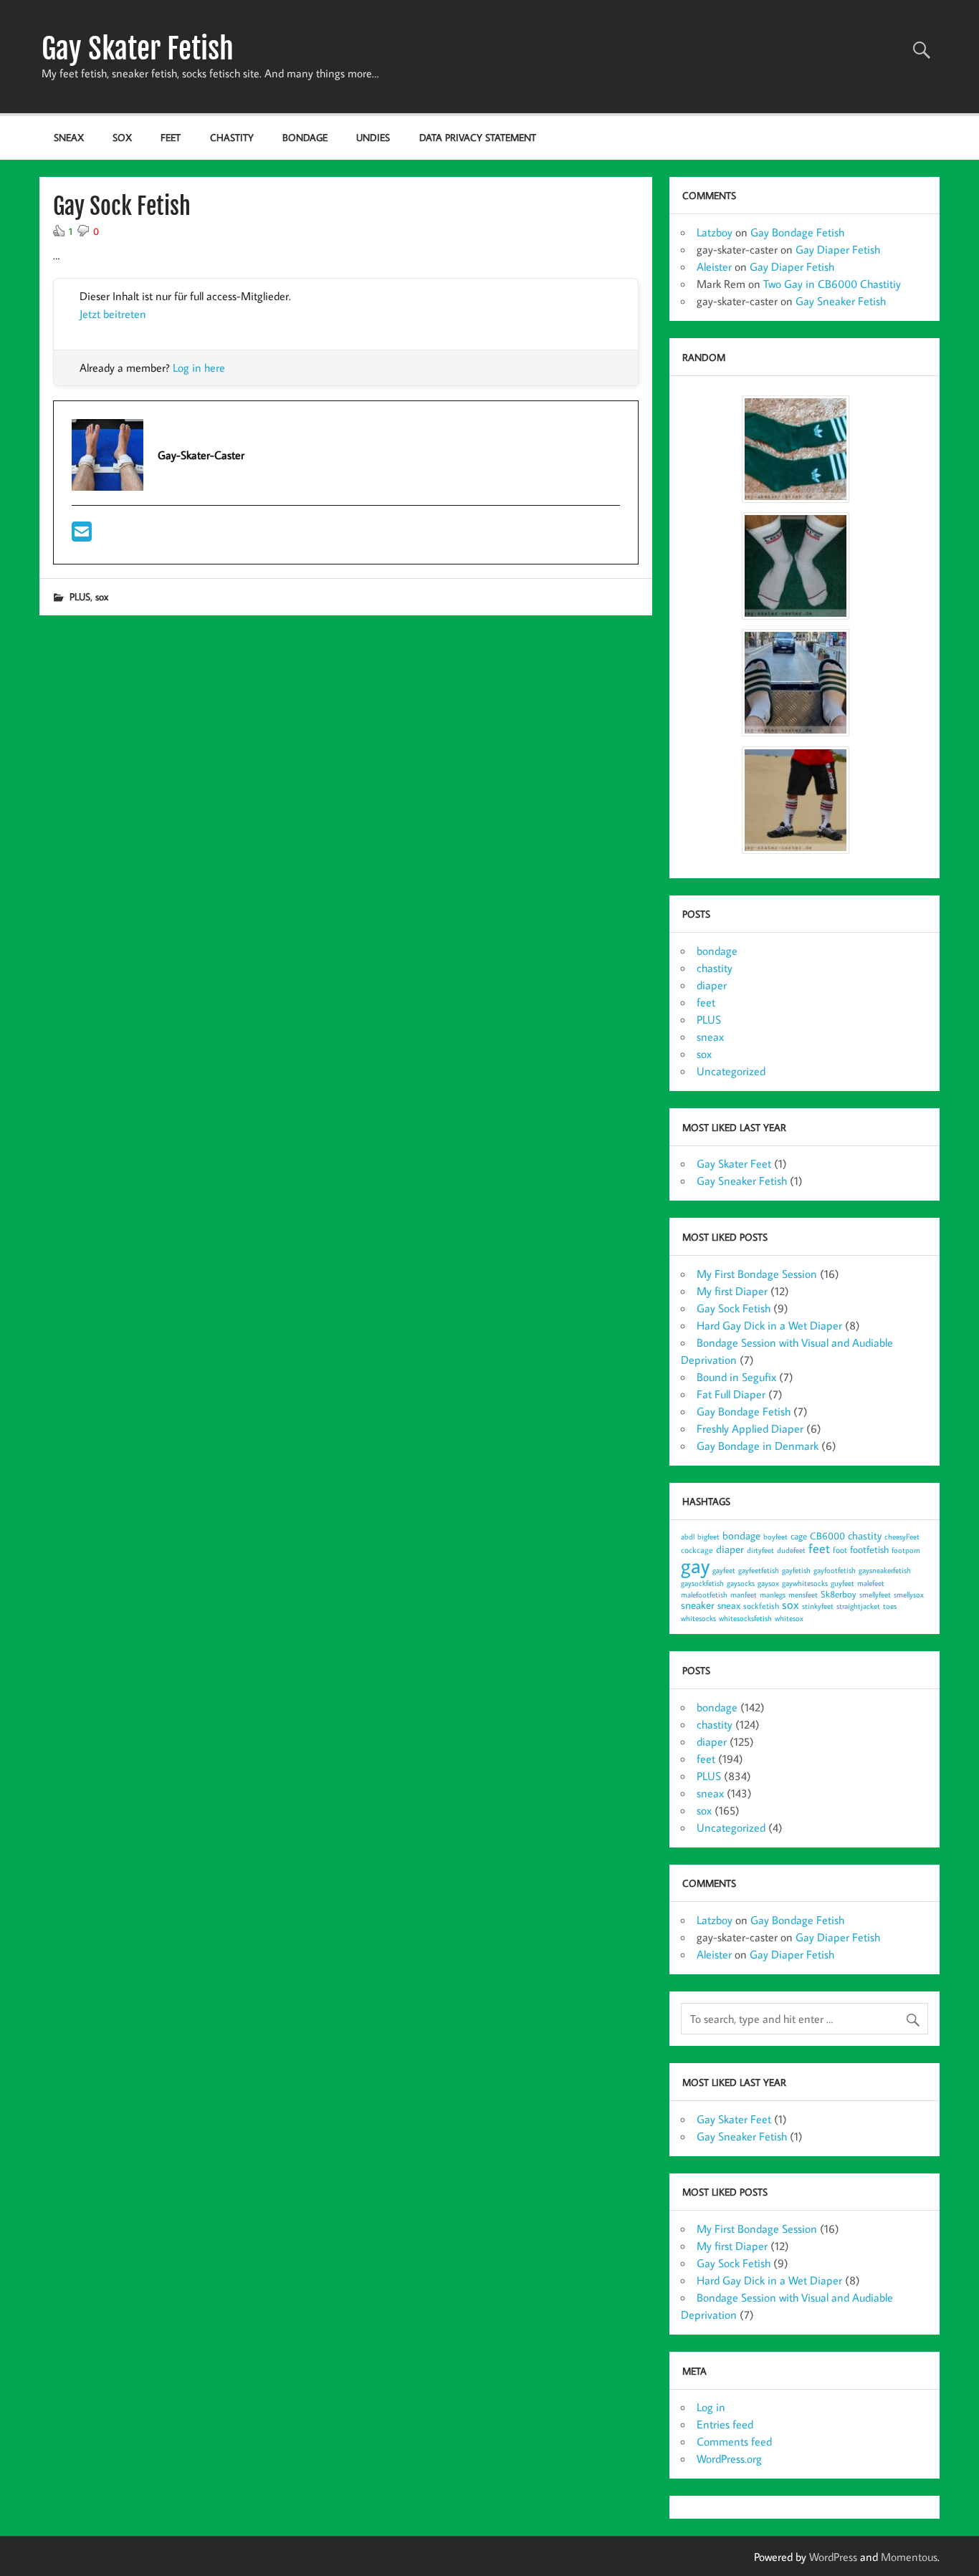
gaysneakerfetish (885, 1570)
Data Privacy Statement (478, 137)
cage (799, 1536)
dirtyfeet (760, 1550)
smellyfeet (875, 1595)
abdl (688, 1537)
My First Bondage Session (757, 1274)
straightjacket (858, 1606)
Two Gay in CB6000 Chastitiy (832, 284)
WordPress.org (729, 2459)
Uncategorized (731, 1071)
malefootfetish (704, 1595)
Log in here (199, 367)
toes (890, 1606)
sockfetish (761, 1606)
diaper (712, 985)
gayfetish (796, 1570)
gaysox (768, 1583)
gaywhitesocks (805, 1583)
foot (840, 1550)
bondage (305, 137)
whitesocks (698, 1618)
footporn (906, 1550)
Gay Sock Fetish (734, 1308)
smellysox (909, 1595)
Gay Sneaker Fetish (841, 301)
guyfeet (842, 1583)
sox (122, 137)
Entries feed (725, 2424)
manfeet (744, 1595)
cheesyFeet (902, 1537)
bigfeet (708, 1537)
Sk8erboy (839, 1594)
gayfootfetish (835, 1570)
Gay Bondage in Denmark (758, 1446)
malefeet (871, 1583)
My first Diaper (732, 1291)
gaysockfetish (702, 1583)
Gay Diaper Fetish (838, 249)
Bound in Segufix (736, 1377)
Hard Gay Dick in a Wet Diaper (769, 1325)
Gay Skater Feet (734, 1163)
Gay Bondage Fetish (797, 232)
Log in (711, 2407)
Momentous (909, 2557)
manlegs (773, 1595)
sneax (69, 137)
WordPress (833, 2557)
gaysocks (741, 1583)
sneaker (698, 1605)
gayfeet (724, 1570)
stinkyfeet (818, 1606)
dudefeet (791, 1550)
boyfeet (775, 1537)
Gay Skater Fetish (138, 49)
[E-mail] (82, 536)
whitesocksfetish (745, 1618)
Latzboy (715, 232)
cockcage (697, 1550)
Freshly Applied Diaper (750, 1428)
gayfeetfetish (759, 1570)
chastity (232, 137)
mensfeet (803, 1595)
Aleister (714, 266)
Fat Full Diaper (731, 1394)
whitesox (789, 1618)
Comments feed (734, 2441)
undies (373, 137)
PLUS (80, 596)
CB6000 (827, 1535)
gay (695, 1565)
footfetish (869, 1549)
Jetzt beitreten (113, 314)
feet (171, 137)
